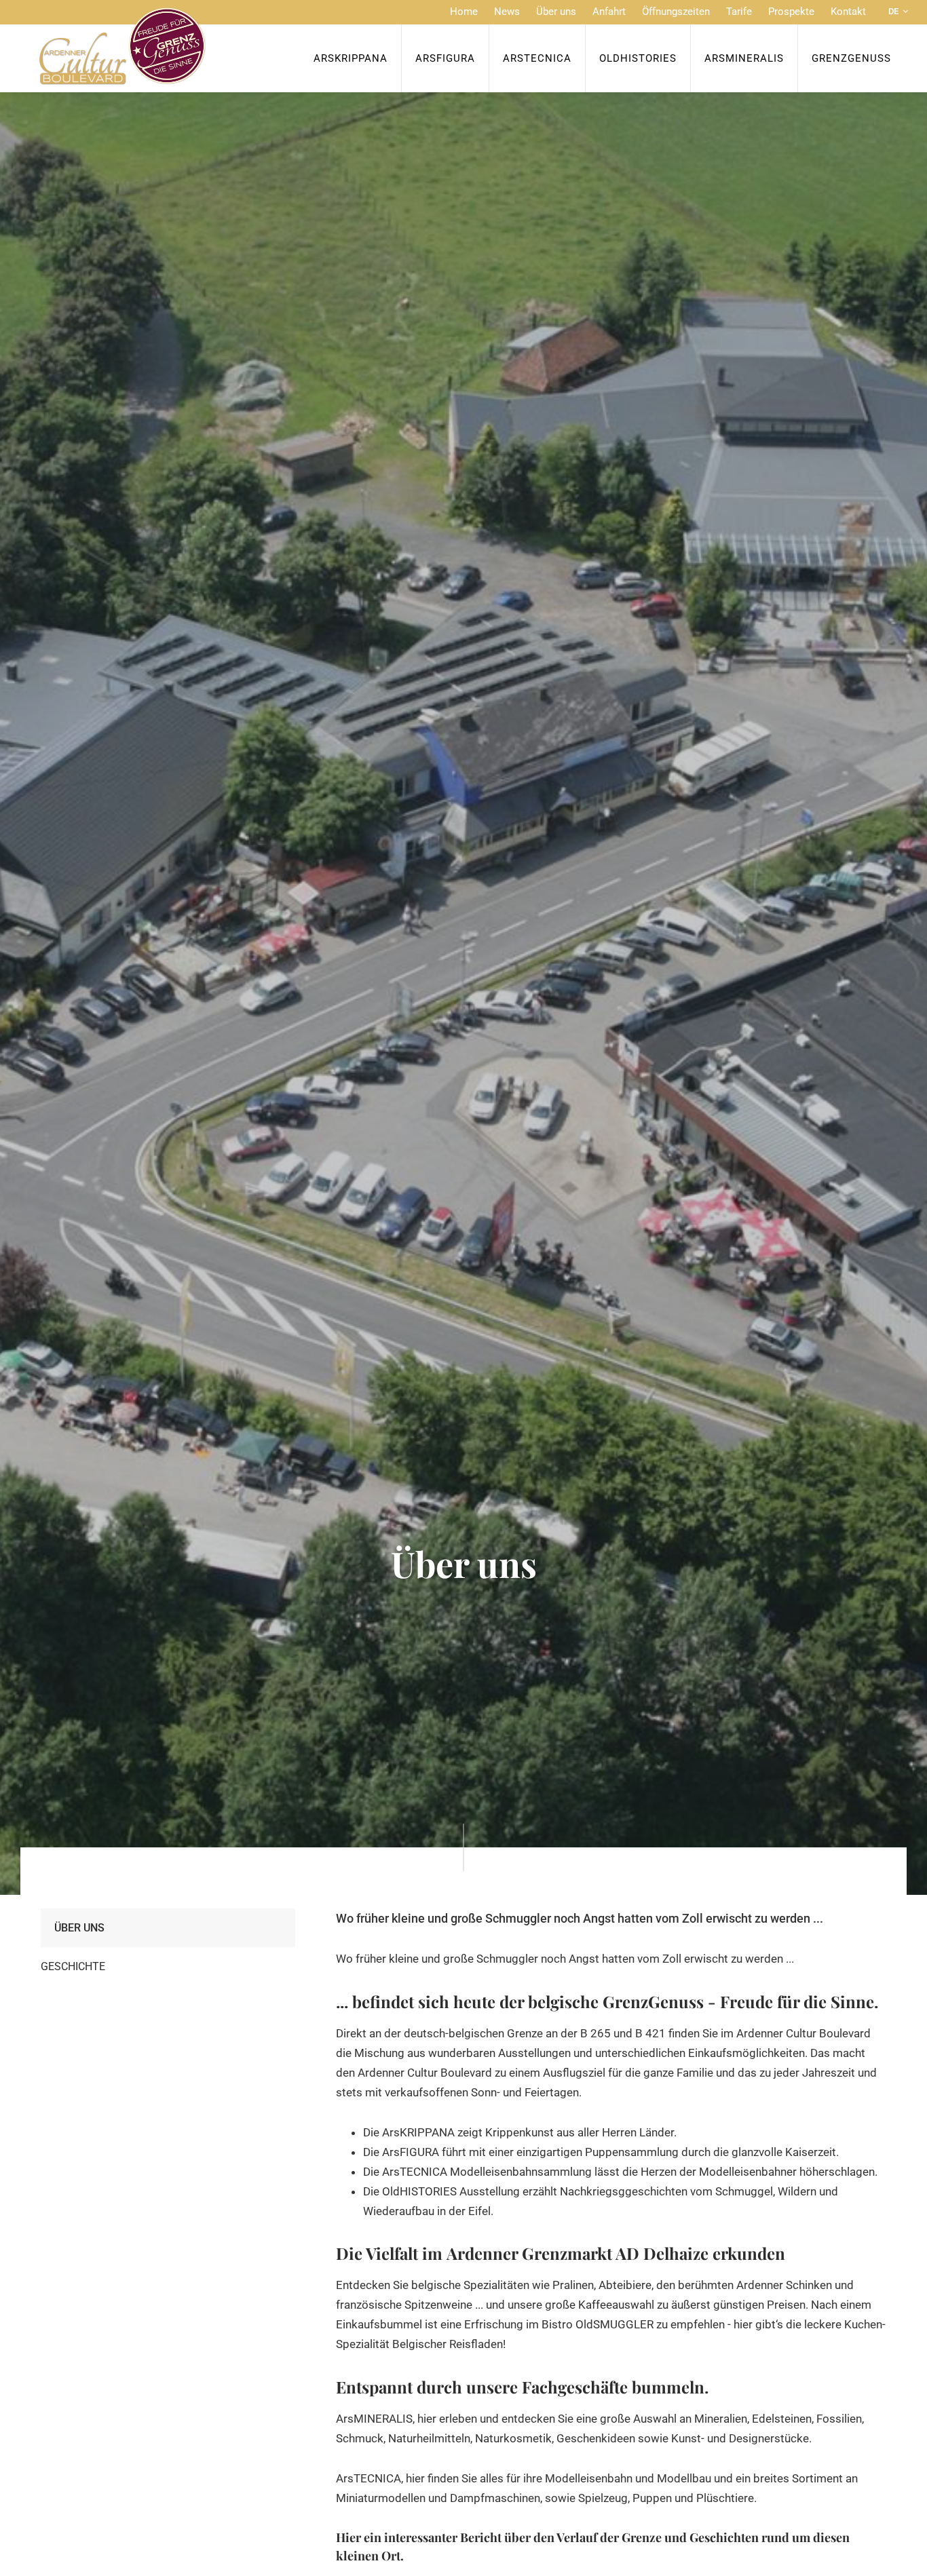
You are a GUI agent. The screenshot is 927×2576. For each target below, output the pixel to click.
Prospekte (791, 12)
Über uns (556, 12)
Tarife (739, 12)
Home (464, 12)
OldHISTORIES (638, 58)
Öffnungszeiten (676, 12)
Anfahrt (609, 12)
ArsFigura (445, 58)
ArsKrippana (351, 58)
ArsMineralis (744, 58)
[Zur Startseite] (122, 46)
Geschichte (73, 1966)
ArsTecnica (537, 58)
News (507, 12)
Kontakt (848, 12)
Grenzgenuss (851, 58)
